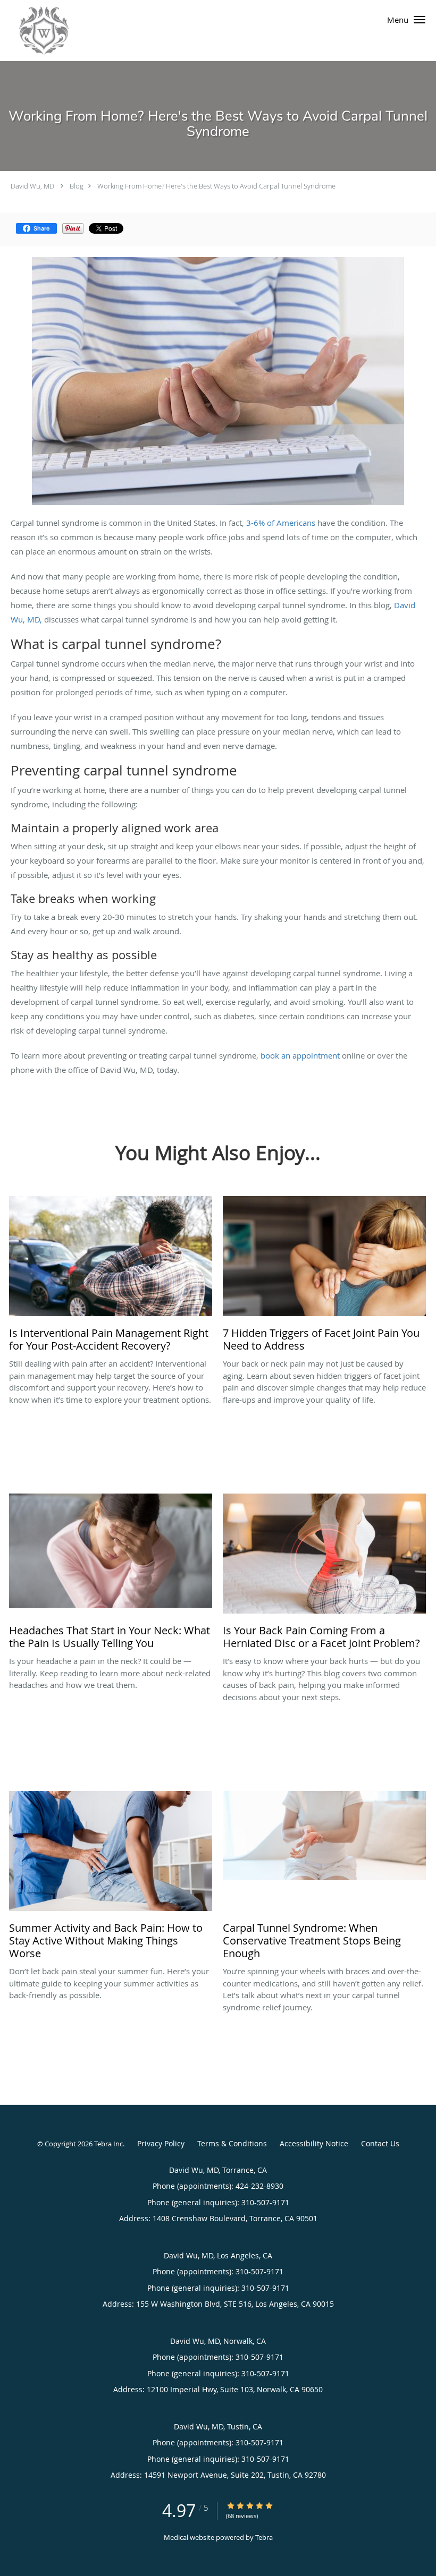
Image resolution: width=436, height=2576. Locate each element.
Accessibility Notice (314, 2143)
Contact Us (380, 2143)
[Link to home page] (35, 31)
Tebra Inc (108, 2144)
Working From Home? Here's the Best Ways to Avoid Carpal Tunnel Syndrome (216, 186)
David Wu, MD (32, 186)
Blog (77, 186)
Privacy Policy (161, 2143)
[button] (420, 20)
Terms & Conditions (232, 2143)
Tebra (264, 2537)
